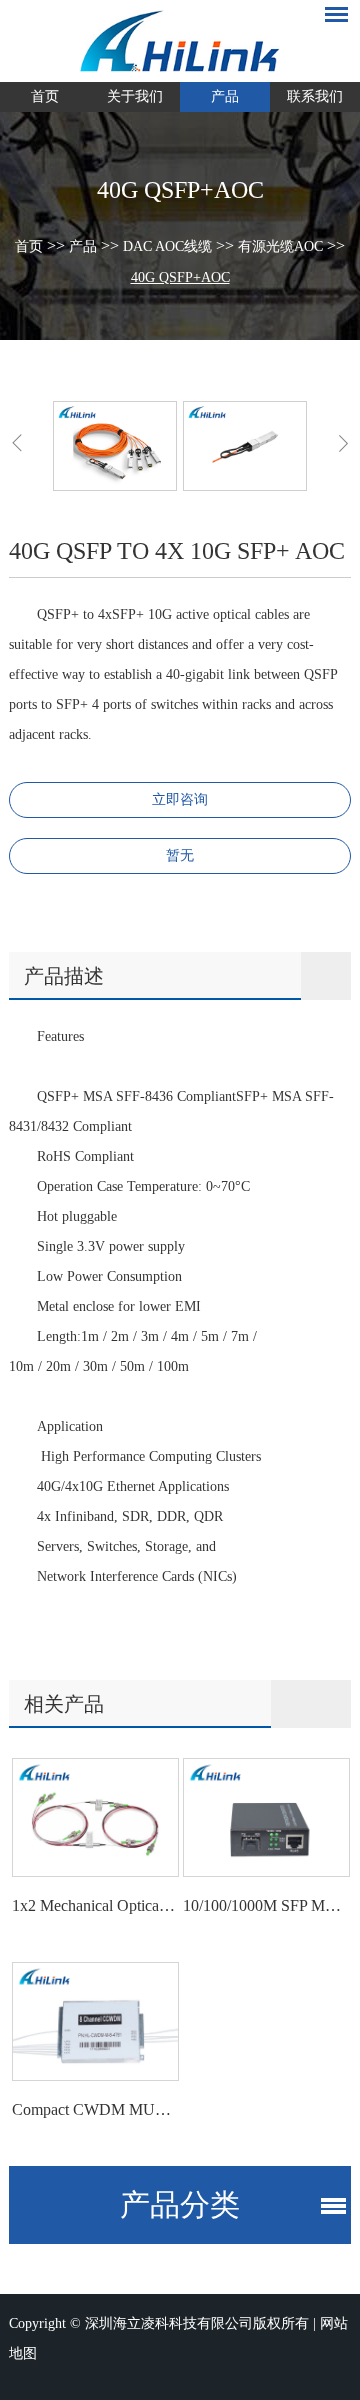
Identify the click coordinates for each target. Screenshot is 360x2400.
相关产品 (64, 1704)
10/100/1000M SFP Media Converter (265, 1905)
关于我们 (135, 96)
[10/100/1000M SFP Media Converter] (266, 1817)
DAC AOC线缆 (167, 246)
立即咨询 (180, 799)
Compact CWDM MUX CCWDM (94, 2109)
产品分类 (180, 2204)
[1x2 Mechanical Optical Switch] (95, 1817)
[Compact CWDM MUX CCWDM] (95, 2021)
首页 (45, 96)
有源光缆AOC (280, 246)
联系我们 (315, 96)
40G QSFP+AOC (180, 277)
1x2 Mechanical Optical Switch (94, 1905)
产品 (225, 96)
